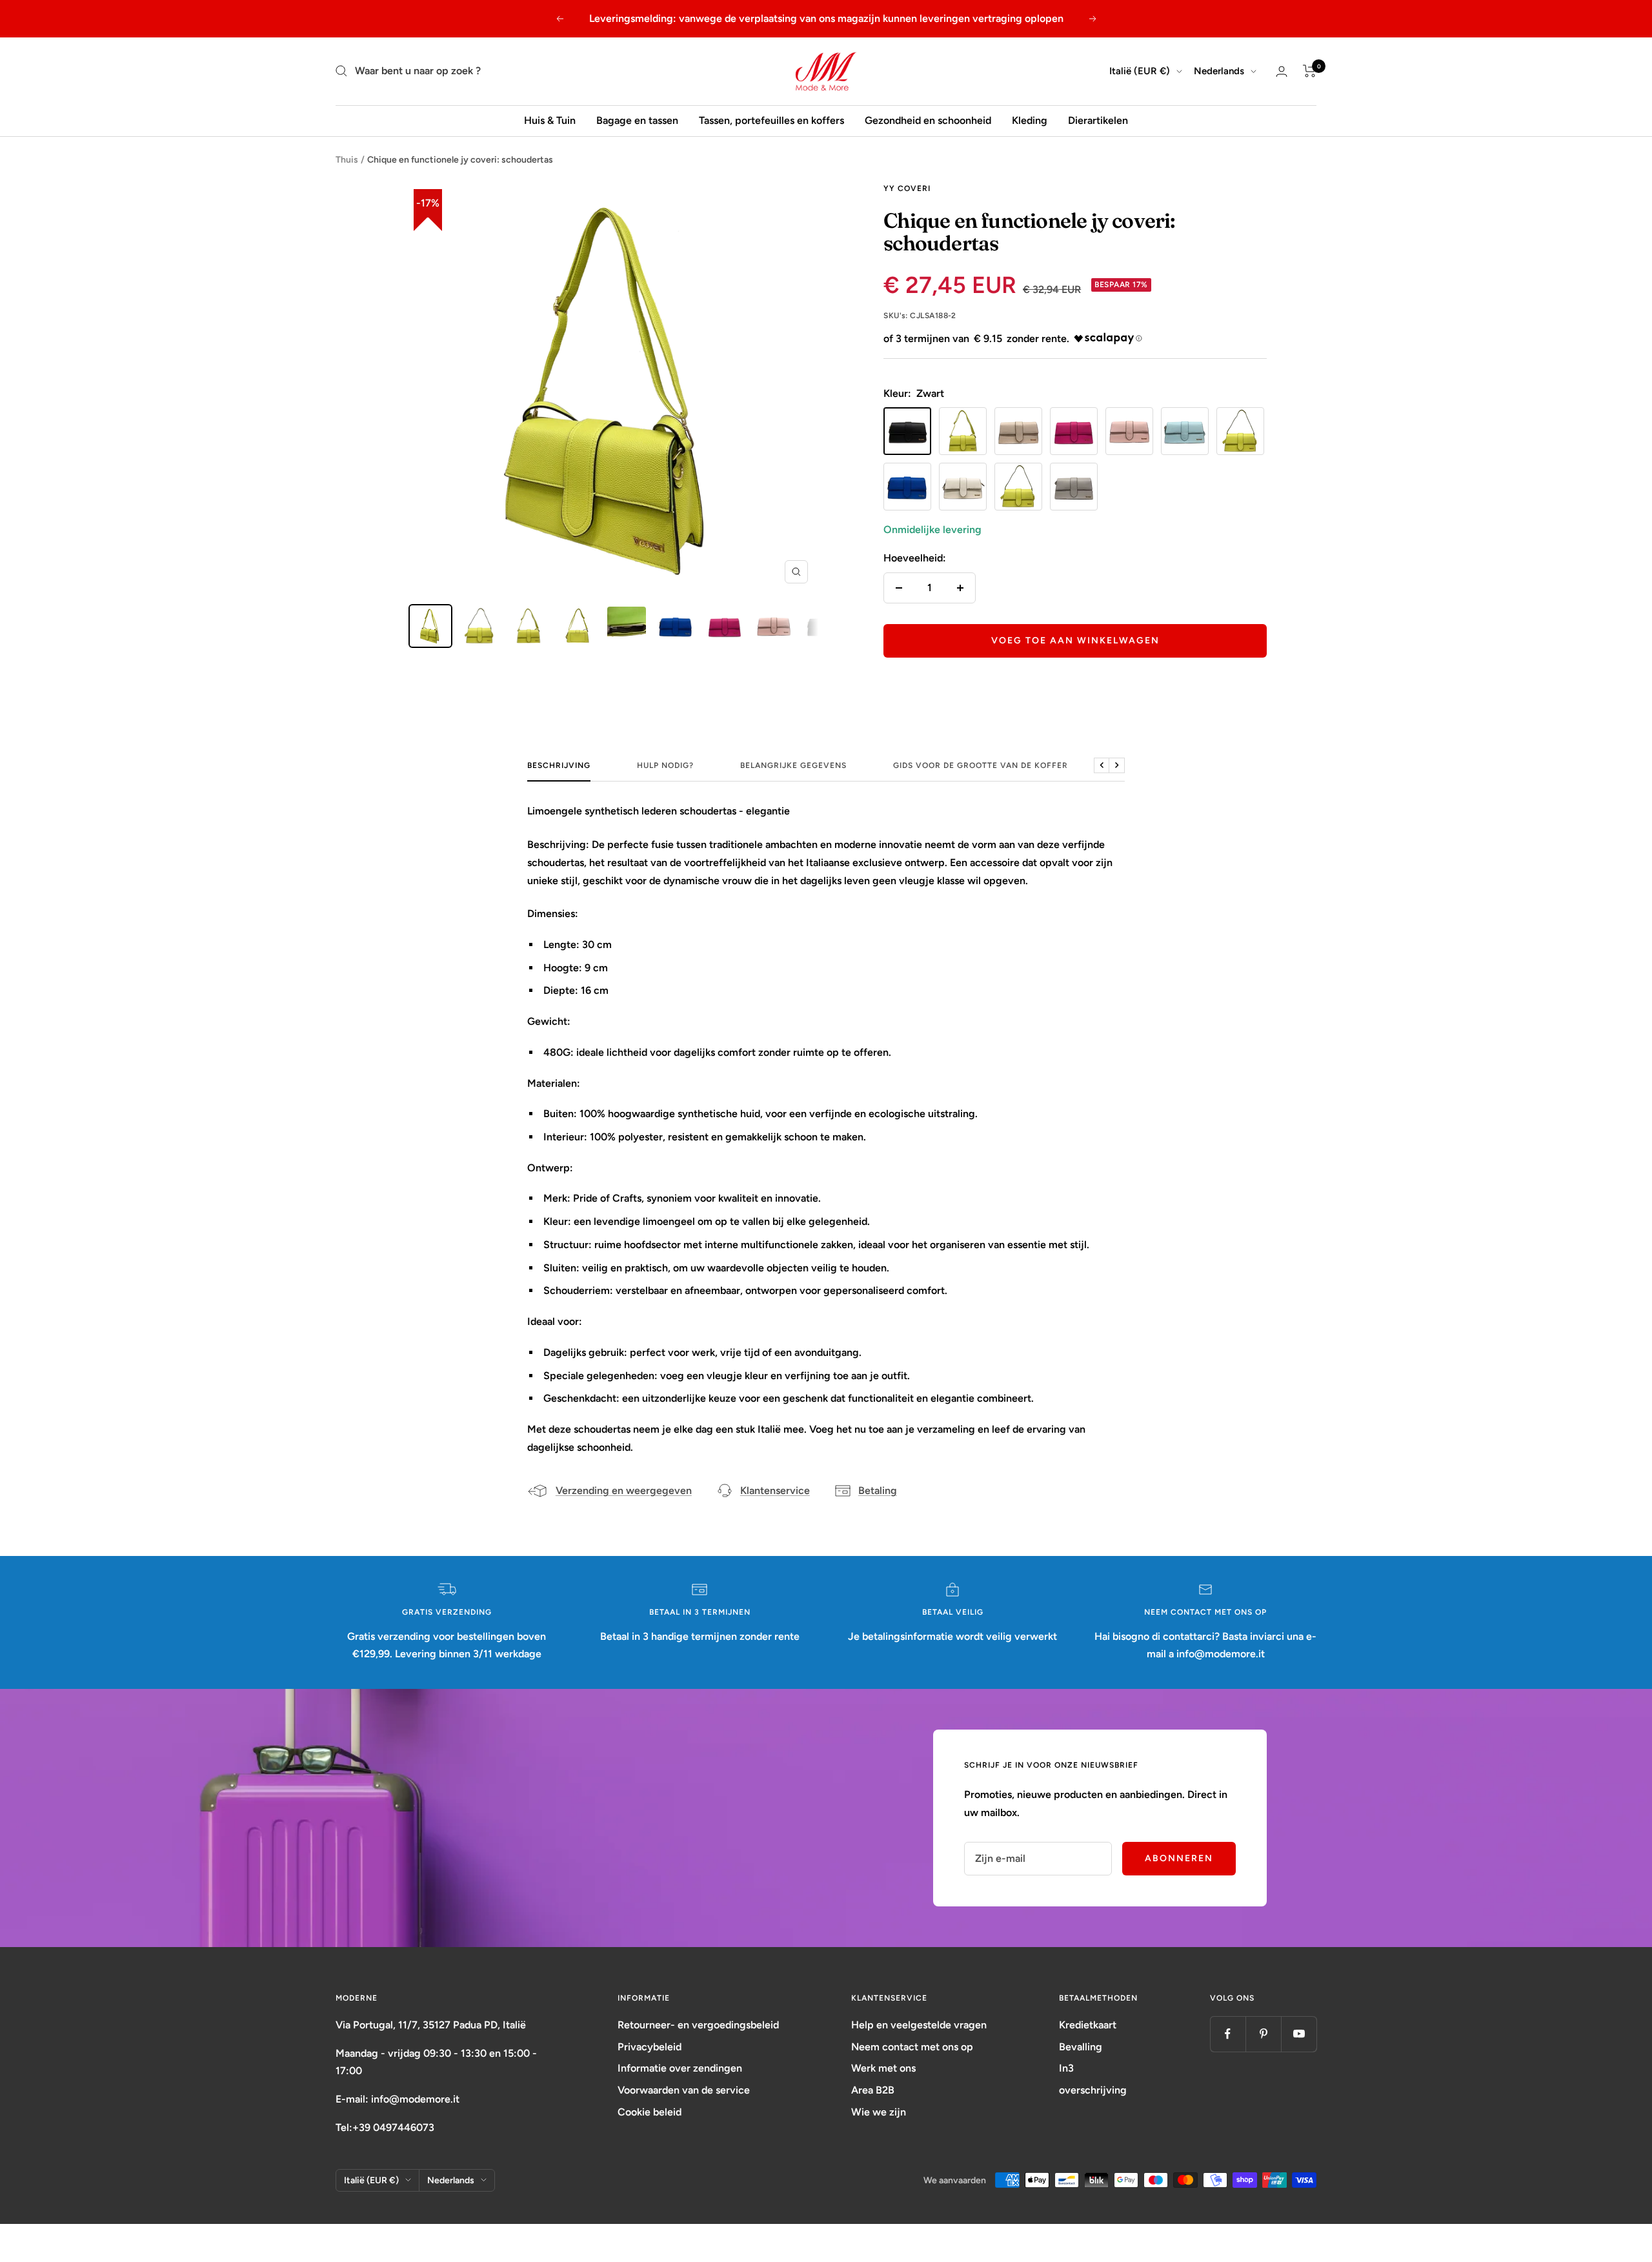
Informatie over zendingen (680, 2068)
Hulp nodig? (665, 765)
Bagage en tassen (637, 120)
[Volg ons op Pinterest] (1263, 2034)
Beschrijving (559, 765)
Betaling (878, 1490)
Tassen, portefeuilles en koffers (771, 120)
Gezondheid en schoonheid (928, 120)
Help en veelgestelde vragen (919, 2025)
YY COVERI (907, 188)
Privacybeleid (650, 2047)
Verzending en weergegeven (624, 1490)
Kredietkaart (1088, 2025)
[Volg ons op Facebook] (1228, 2034)
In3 (1066, 2068)
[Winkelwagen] (1310, 71)
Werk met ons (883, 2068)
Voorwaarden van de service (684, 2090)
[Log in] (1282, 71)
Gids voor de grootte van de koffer (981, 765)
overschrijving (1093, 2090)
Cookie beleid (650, 2112)
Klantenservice (775, 1490)
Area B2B (873, 2090)
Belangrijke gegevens (793, 765)
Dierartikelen (1098, 120)
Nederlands (1219, 71)
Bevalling (1081, 2047)
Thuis (347, 160)
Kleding (1030, 120)
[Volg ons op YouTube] (1299, 2034)
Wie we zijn (879, 2112)
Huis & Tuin (550, 120)
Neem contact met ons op (912, 2047)
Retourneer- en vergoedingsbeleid (698, 2025)
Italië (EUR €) (1140, 71)
